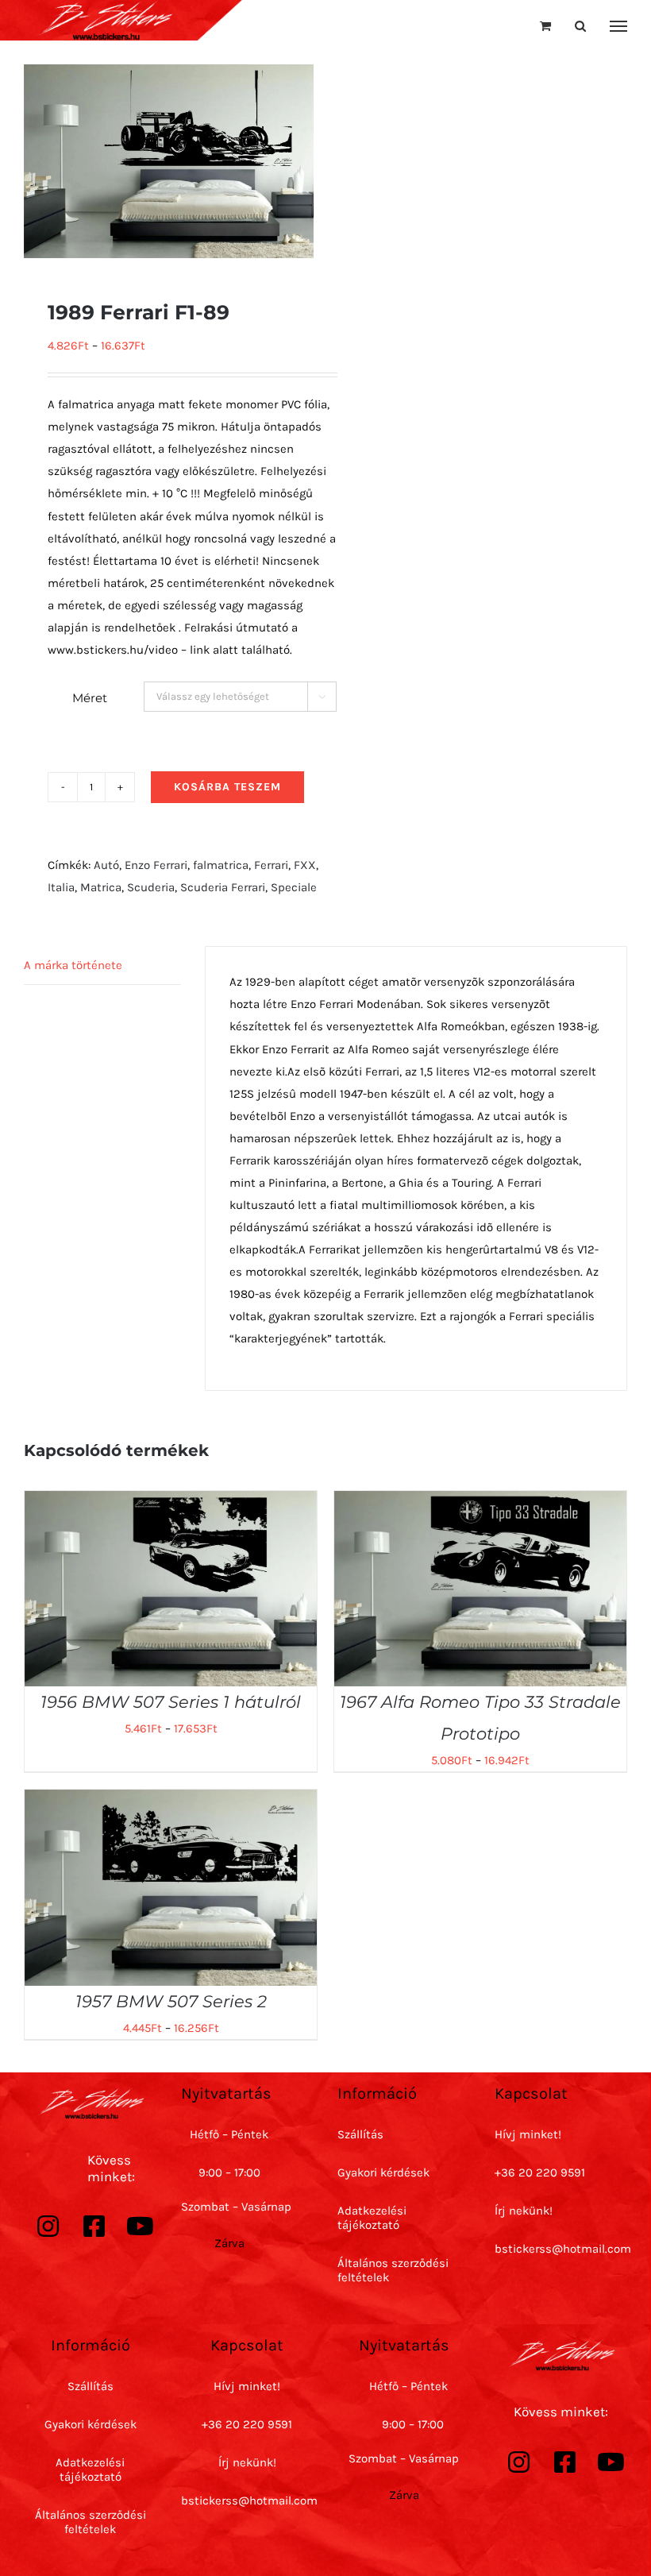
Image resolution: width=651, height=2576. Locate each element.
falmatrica (221, 865)
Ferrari (271, 865)
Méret (90, 698)
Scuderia (151, 887)
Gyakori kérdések (383, 2172)
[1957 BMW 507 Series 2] (171, 1801)
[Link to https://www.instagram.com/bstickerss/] (48, 2226)
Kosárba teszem (227, 787)
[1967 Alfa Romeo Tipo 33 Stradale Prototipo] (480, 1502)
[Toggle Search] (580, 26)
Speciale (294, 887)
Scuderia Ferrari (223, 887)
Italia (61, 887)
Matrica (101, 887)
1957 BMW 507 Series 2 (171, 2001)
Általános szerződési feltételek (91, 2522)
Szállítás (360, 2134)
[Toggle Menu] (619, 26)
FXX (305, 865)
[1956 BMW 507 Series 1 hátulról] (171, 1502)
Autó (106, 865)
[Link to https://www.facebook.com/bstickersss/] (94, 2226)
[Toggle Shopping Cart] (545, 26)
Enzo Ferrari (156, 865)
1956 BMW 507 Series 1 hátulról (171, 1702)
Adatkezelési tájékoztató (372, 2218)
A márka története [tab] (73, 965)
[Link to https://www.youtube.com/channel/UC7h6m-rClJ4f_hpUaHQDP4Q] (141, 2226)
